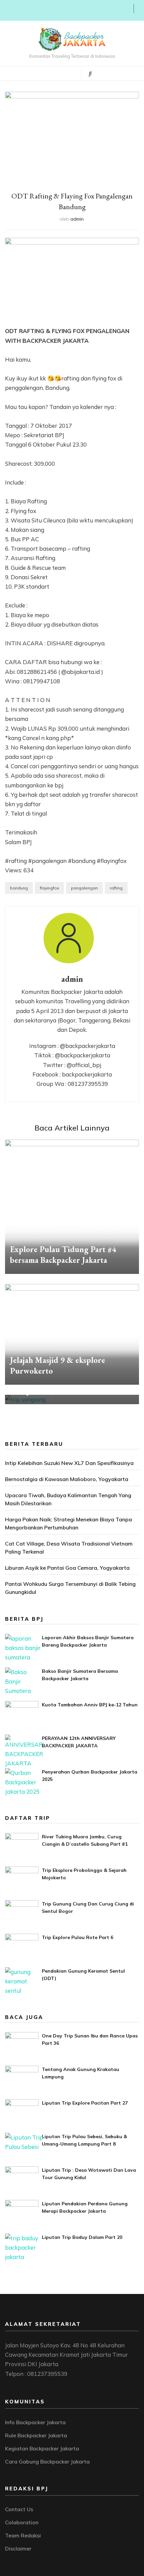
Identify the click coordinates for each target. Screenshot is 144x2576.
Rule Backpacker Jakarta (36, 2435)
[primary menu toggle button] (48, 73)
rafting (116, 888)
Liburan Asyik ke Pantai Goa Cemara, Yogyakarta (67, 1568)
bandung (19, 888)
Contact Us (19, 2509)
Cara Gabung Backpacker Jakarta (47, 2462)
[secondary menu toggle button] (7, 10)
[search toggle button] (90, 74)
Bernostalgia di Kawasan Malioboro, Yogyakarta (67, 1479)
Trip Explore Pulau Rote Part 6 (78, 1937)
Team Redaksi (23, 2535)
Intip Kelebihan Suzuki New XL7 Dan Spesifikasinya (69, 1463)
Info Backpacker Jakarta (35, 2422)
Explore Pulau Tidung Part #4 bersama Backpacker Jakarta (63, 1255)
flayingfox (49, 888)
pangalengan (84, 888)
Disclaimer (18, 2548)
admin (77, 219)
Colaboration (22, 2522)
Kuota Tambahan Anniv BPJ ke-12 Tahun (90, 1705)
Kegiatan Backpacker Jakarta (42, 2448)
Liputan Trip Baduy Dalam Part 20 (82, 2237)
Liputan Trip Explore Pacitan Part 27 (85, 2103)
